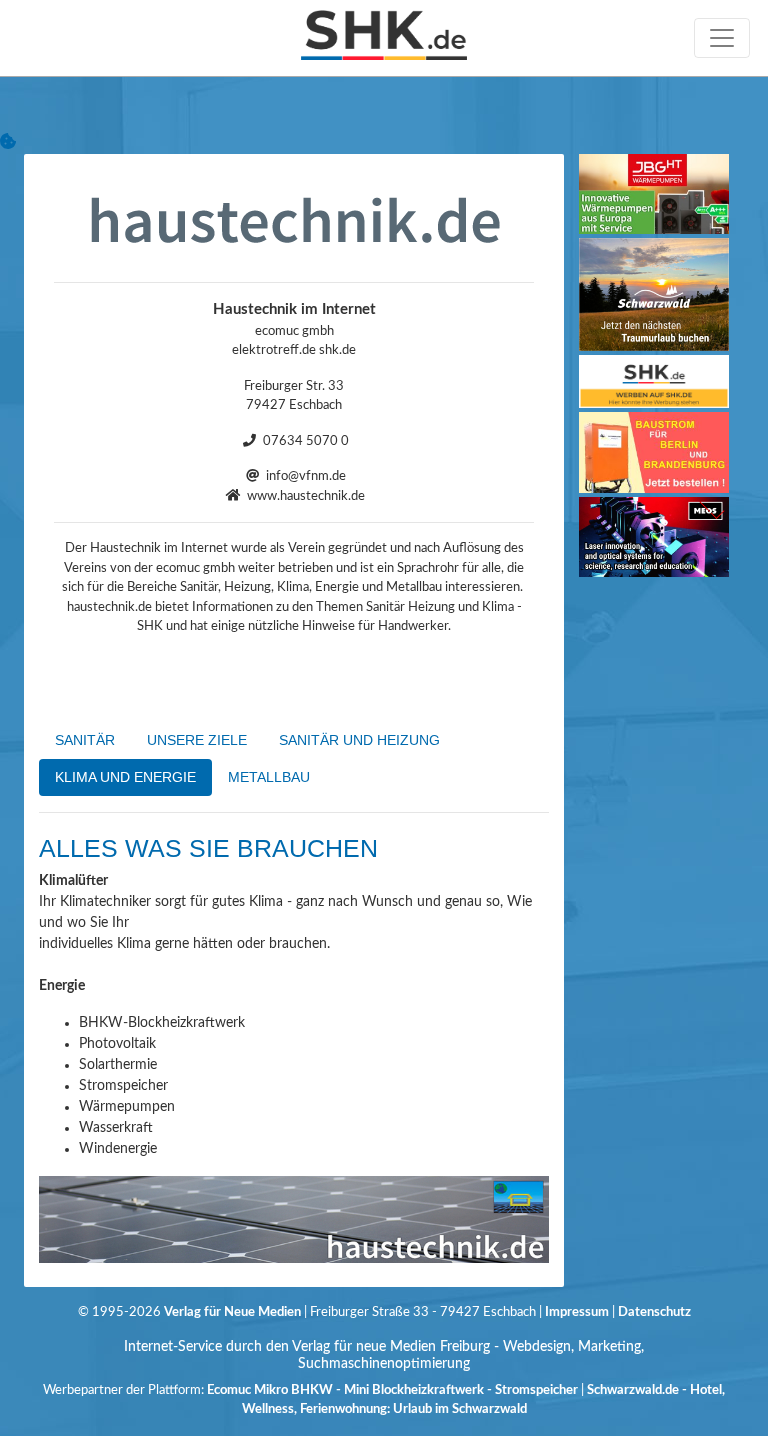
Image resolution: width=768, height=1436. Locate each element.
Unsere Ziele (197, 740)
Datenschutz (654, 1312)
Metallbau (269, 777)
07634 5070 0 (306, 441)
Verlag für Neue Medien (232, 1312)
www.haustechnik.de (306, 496)
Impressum (578, 1312)
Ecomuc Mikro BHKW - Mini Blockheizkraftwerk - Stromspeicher (392, 1390)
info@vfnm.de (306, 476)
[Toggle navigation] (722, 38)
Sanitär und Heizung (359, 740)
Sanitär (85, 740)
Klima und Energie (125, 777)
